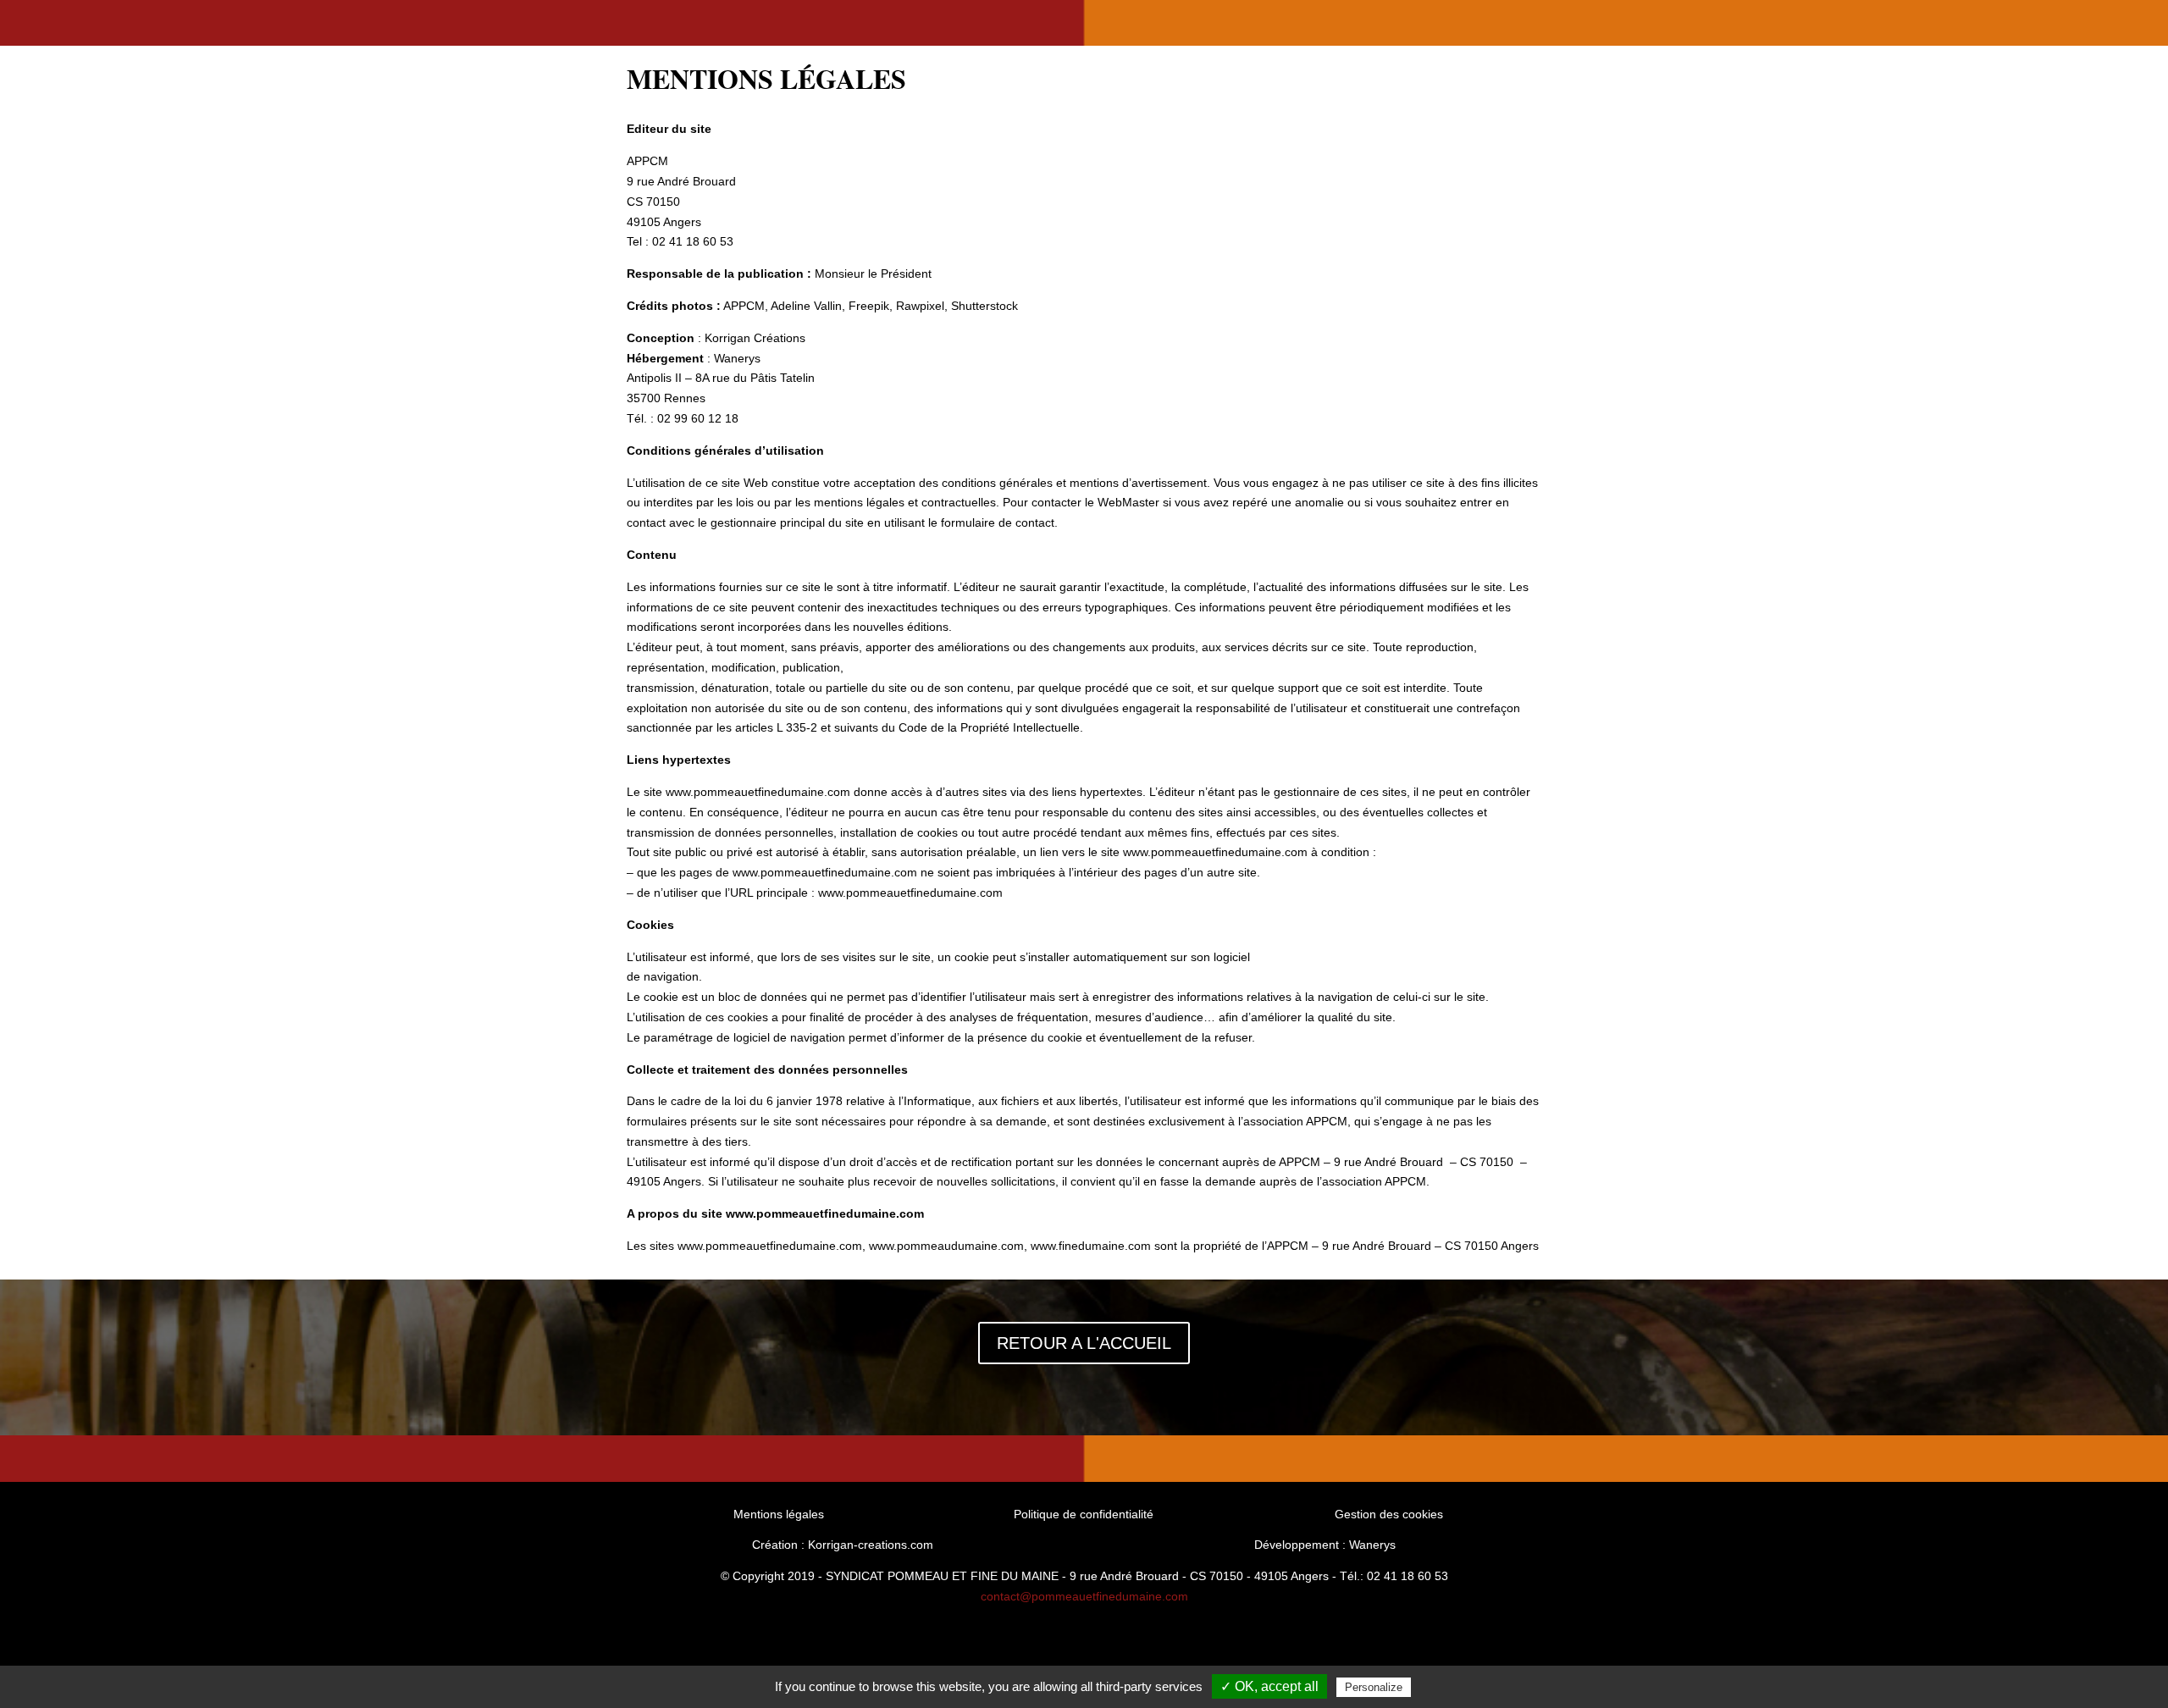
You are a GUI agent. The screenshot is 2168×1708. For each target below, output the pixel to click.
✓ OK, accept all (1269, 1686)
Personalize (1374, 1687)
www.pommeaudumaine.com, (948, 1246)
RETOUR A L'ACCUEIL (1084, 1343)
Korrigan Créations (755, 338)
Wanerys (737, 358)
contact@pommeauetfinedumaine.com (1084, 1596)
